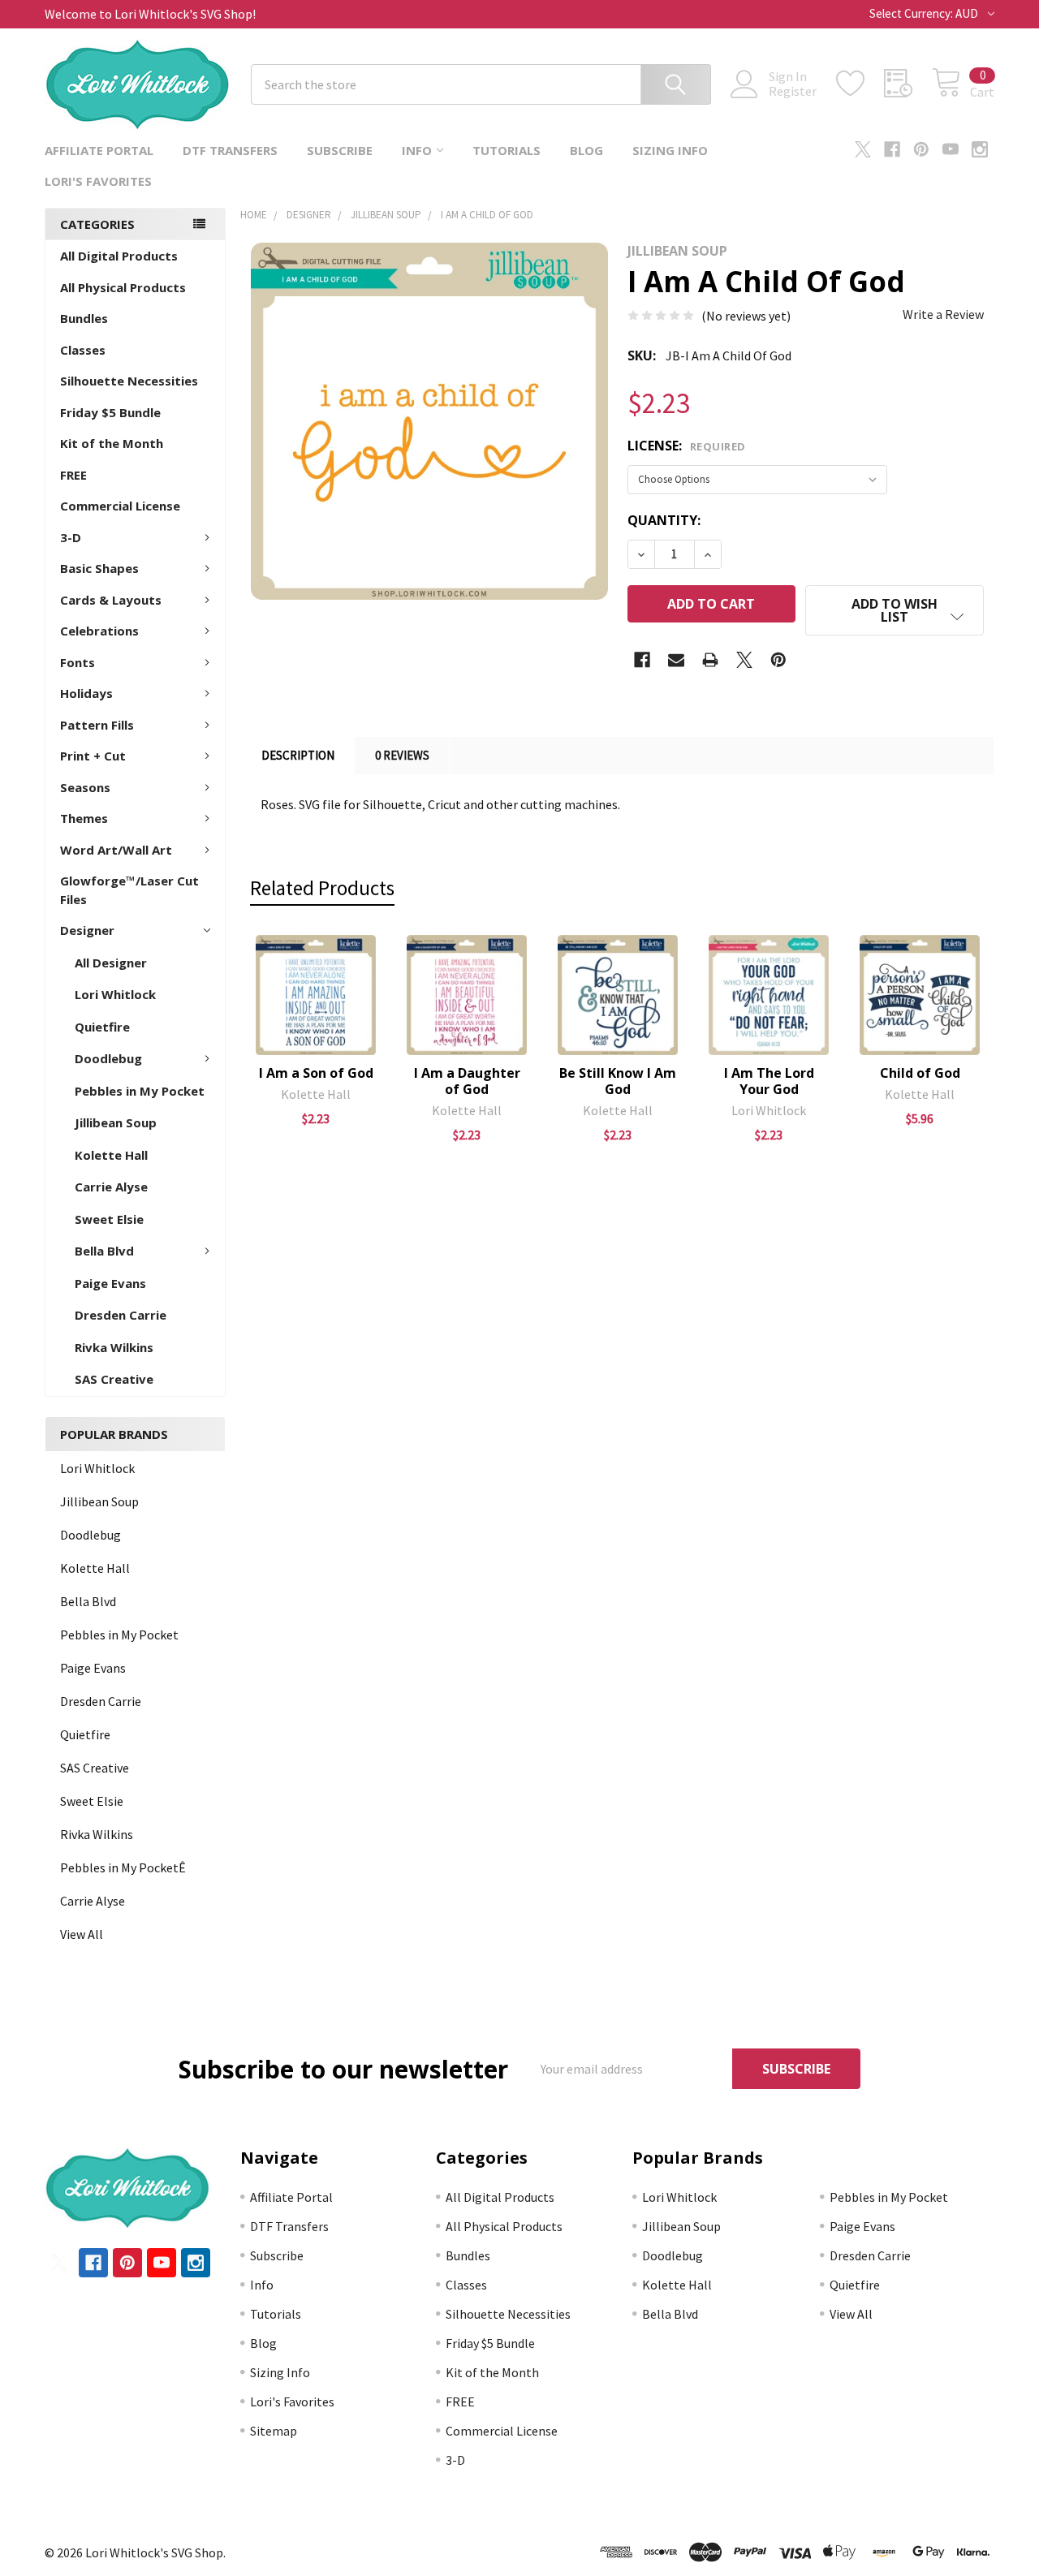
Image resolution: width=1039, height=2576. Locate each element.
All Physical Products (123, 287)
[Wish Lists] (860, 84)
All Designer (111, 963)
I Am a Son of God (316, 1073)
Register (793, 91)
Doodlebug (108, 1058)
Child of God (920, 1073)
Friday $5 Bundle (110, 412)
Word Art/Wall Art (116, 850)
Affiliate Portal (99, 150)
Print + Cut (93, 756)
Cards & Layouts (111, 600)
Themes (84, 818)
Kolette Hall (111, 1155)
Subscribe (340, 150)
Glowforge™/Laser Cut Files (129, 890)
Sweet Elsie (109, 1219)
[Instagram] (980, 149)
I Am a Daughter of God (467, 1081)
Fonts (78, 662)
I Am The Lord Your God (769, 1081)
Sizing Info (670, 150)
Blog (586, 150)
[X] (863, 149)
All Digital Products (119, 256)
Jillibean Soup (116, 1122)
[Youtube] (951, 149)
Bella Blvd (104, 1251)
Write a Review (943, 314)
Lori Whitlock (115, 994)
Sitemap (274, 2431)
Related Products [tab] (322, 888)
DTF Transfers (230, 150)
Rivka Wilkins (114, 1347)
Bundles (84, 318)
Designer (87, 930)
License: (687, 446)
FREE (73, 475)
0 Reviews (402, 755)
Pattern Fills (97, 725)
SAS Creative (114, 1379)
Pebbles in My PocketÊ (123, 1867)
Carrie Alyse (111, 1187)
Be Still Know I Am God (618, 1081)
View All (82, 1934)
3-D (71, 537)
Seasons (85, 787)
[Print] (710, 660)
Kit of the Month (112, 443)
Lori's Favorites (98, 181)
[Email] (676, 660)
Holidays (86, 693)
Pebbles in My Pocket (140, 1091)
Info (417, 150)
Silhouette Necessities (129, 381)
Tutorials (507, 150)
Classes (83, 350)
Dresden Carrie (121, 1315)
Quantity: (664, 520)
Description (298, 755)
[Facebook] (892, 149)
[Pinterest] (921, 149)
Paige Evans (110, 1283)
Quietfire (102, 1027)
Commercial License (120, 506)
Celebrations (99, 631)
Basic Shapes (99, 568)
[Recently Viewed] (908, 84)
